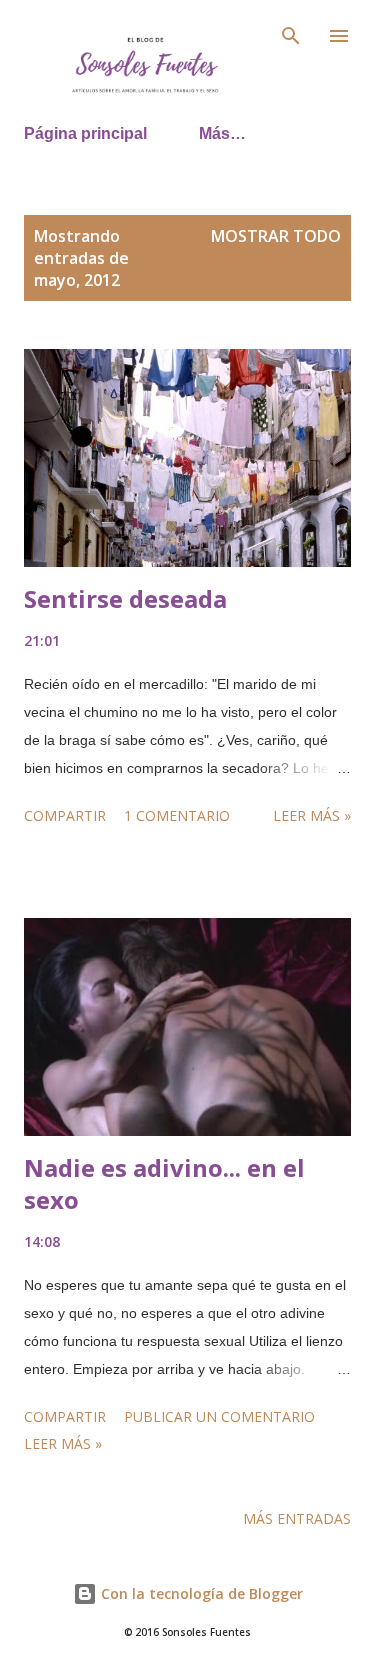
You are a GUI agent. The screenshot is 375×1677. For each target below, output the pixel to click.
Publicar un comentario (219, 1416)
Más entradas (297, 1518)
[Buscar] (291, 36)
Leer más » (312, 815)
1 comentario (177, 815)
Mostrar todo (276, 236)
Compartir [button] (65, 815)
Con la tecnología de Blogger (200, 1593)
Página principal (85, 133)
